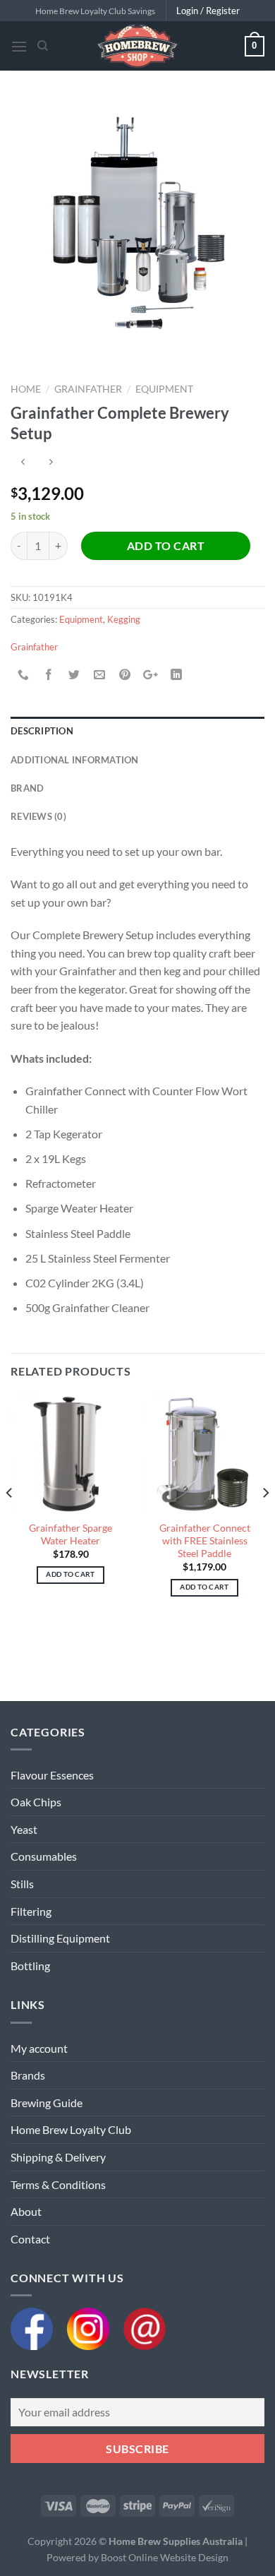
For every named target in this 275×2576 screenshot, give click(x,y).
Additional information (75, 760)
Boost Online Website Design (165, 2557)
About (26, 2211)
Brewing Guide (47, 2103)
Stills (22, 1884)
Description (42, 731)
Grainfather (88, 389)
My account (39, 2048)
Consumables (44, 1856)
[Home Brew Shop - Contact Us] (145, 2327)
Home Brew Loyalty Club (71, 2129)
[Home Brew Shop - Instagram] (95, 2327)
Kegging (124, 619)
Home (26, 389)
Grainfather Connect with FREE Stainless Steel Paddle (205, 1540)
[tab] (137, 731)
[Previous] (10, 1521)
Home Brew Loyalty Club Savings (95, 11)
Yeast (24, 1829)
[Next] (265, 1521)
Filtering (31, 1911)
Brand (27, 788)
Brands (28, 2075)
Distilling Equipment (60, 1938)
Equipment (164, 389)
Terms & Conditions (58, 2184)
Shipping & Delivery (58, 2157)
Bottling (30, 1966)
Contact (30, 2239)
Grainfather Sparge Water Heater (71, 1534)
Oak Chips (36, 1802)
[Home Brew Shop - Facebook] (39, 2327)
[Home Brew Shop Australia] (137, 46)
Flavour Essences (52, 1775)
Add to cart (166, 545)
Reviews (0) (38, 816)
